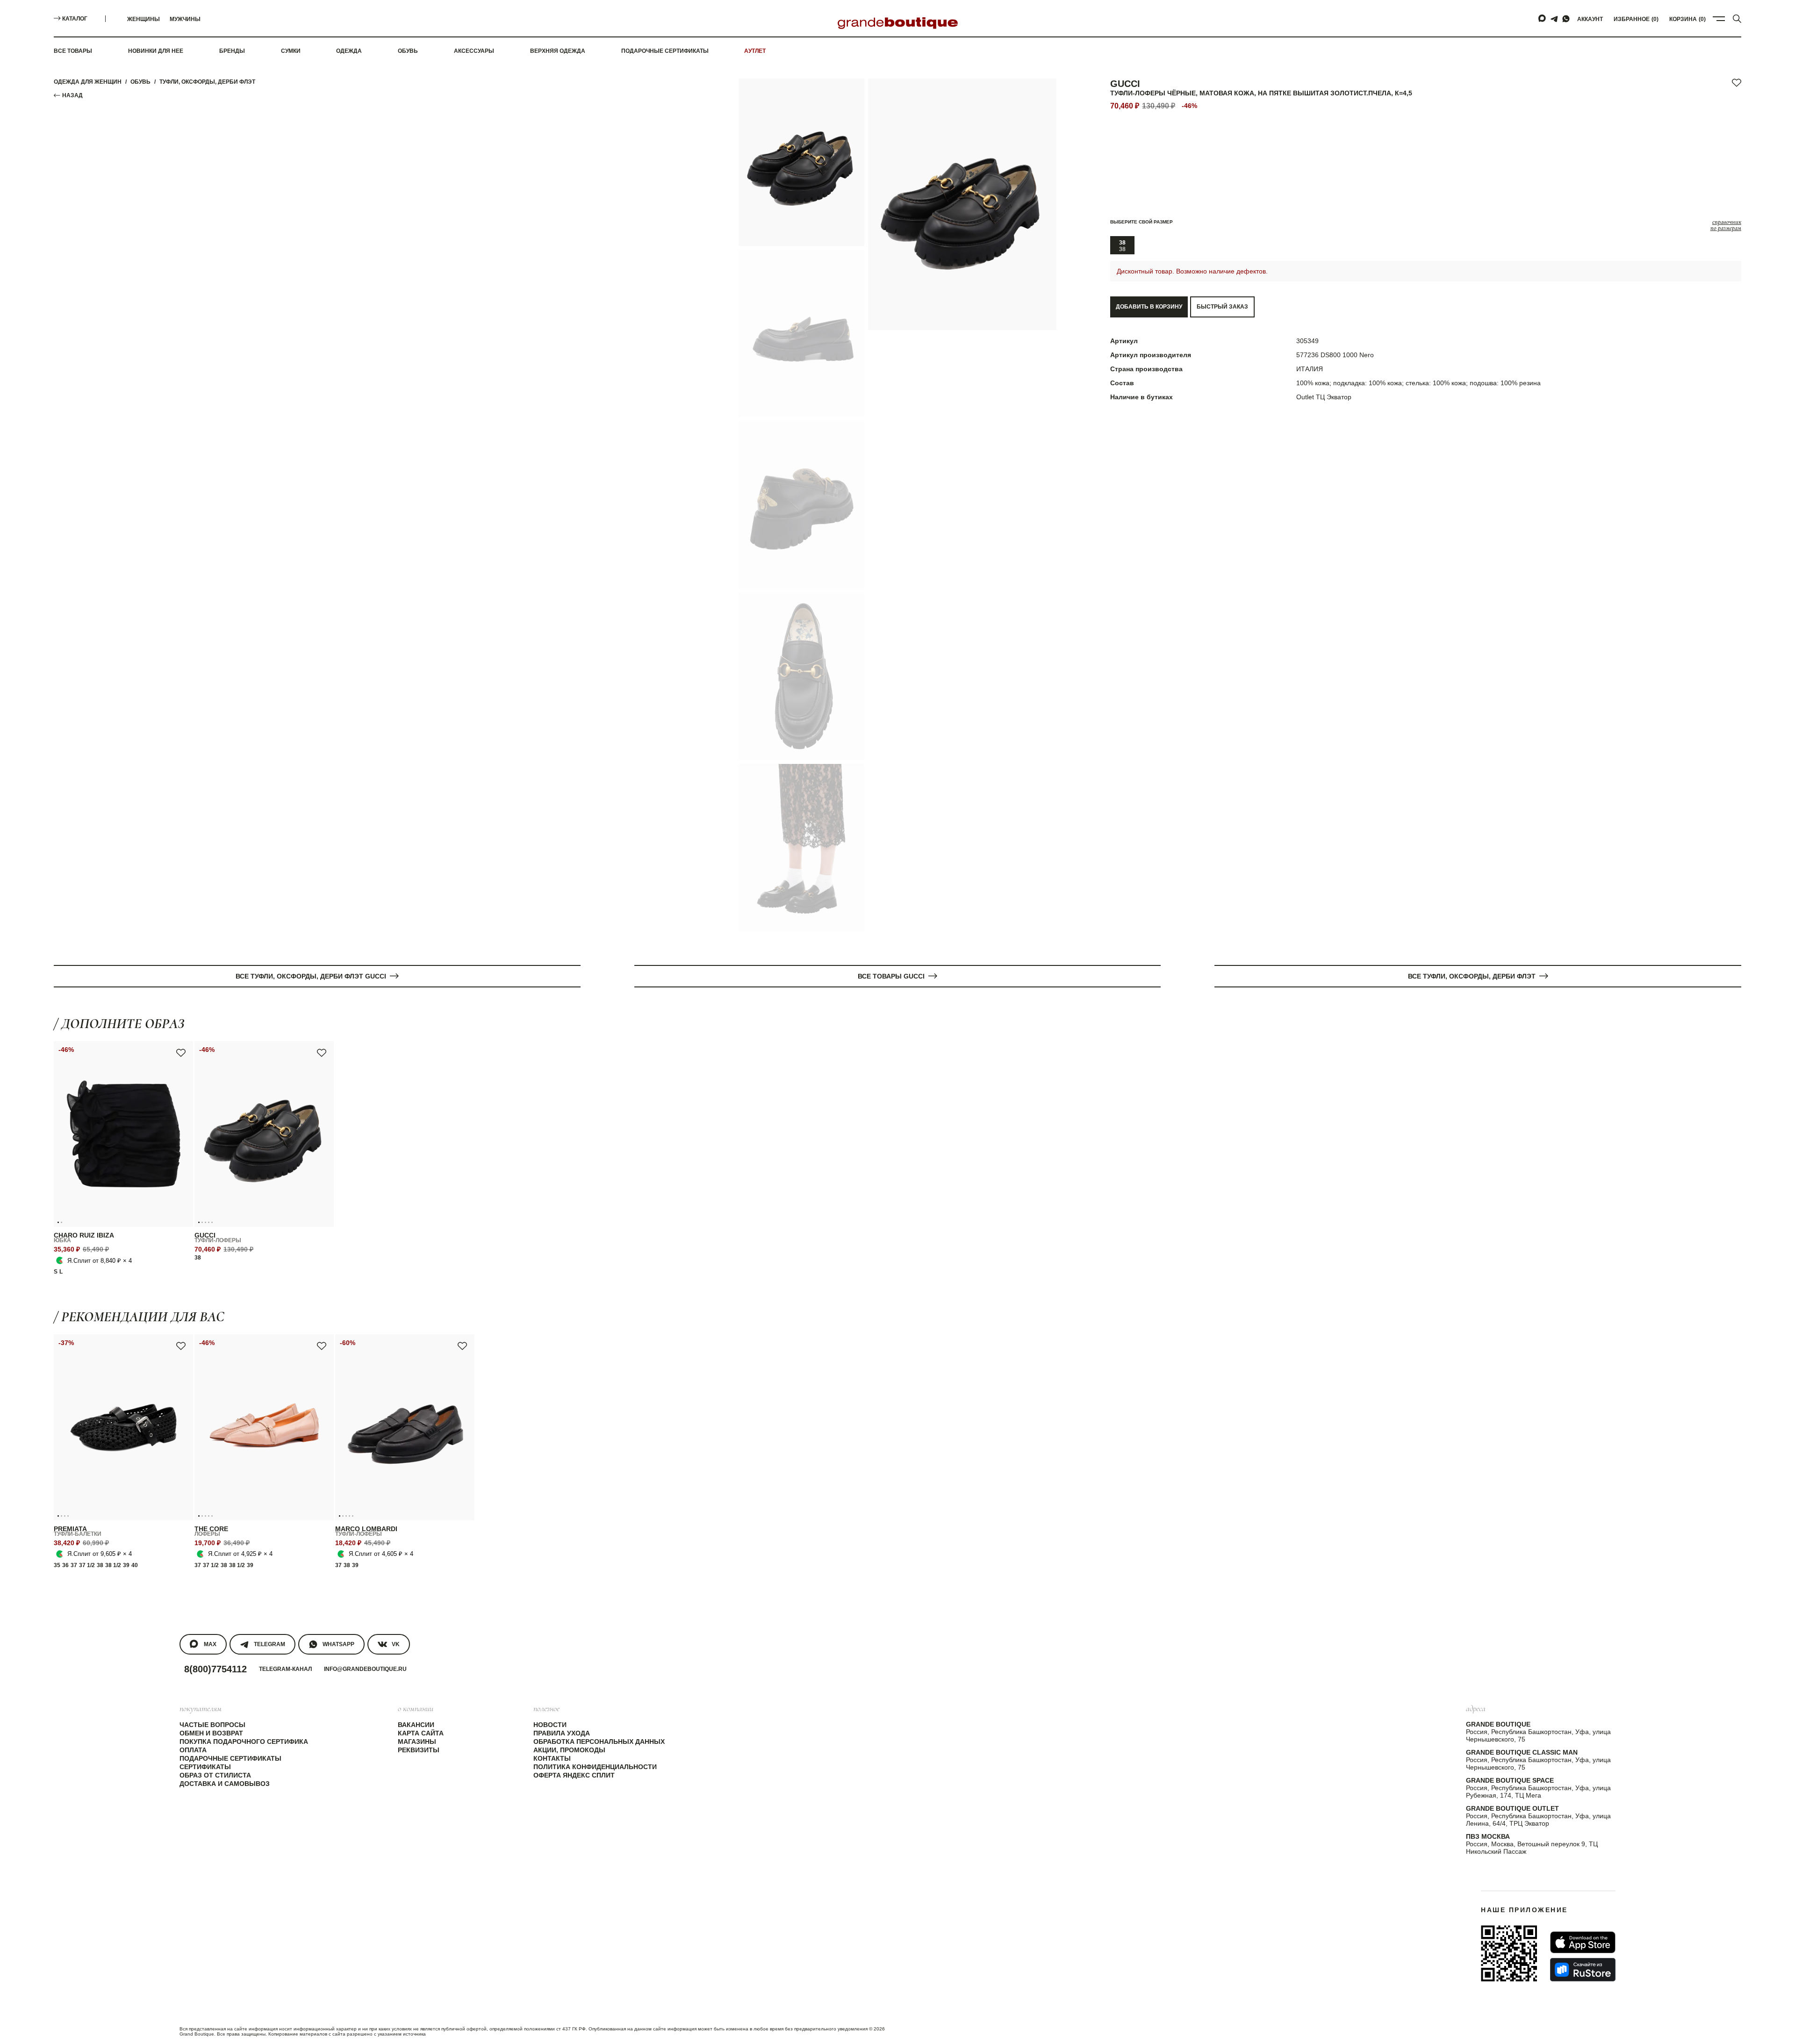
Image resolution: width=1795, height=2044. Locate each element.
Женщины (144, 19)
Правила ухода (562, 1733)
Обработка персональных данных (599, 1742)
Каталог (75, 19)
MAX (210, 1644)
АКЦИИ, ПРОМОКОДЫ (569, 1750)
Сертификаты (205, 1767)
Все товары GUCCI (891, 976)
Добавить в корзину (1149, 307)
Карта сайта (421, 1733)
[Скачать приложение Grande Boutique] (1509, 1953)
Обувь (408, 51)
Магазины (417, 1742)
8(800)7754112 (215, 1669)
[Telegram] (1554, 19)
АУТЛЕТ (755, 51)
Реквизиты (419, 1750)
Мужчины (185, 19)
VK (396, 1644)
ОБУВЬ (140, 82)
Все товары (73, 51)
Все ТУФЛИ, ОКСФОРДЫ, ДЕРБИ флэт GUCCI (311, 976)
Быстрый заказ (1222, 307)
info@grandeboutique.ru (365, 1669)
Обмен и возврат (211, 1733)
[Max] (1543, 19)
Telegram (269, 1644)
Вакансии (416, 1725)
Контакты (552, 1758)
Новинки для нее (156, 51)
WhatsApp (338, 1644)
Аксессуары (474, 51)
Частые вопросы (212, 1725)
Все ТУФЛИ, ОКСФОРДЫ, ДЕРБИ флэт (1472, 976)
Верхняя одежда (558, 51)
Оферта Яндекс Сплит (574, 1775)
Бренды (232, 51)
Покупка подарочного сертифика (244, 1742)
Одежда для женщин (88, 82)
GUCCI (1125, 84)
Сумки (291, 51)
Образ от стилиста (215, 1775)
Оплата (193, 1750)
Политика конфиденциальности (595, 1767)
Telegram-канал (285, 1669)
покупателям (201, 1708)
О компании (416, 1708)
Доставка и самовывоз (225, 1784)
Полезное (546, 1708)
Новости (550, 1725)
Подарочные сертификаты (665, 51)
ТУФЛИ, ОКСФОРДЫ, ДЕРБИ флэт (207, 82)
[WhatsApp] (1566, 19)
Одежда (349, 51)
